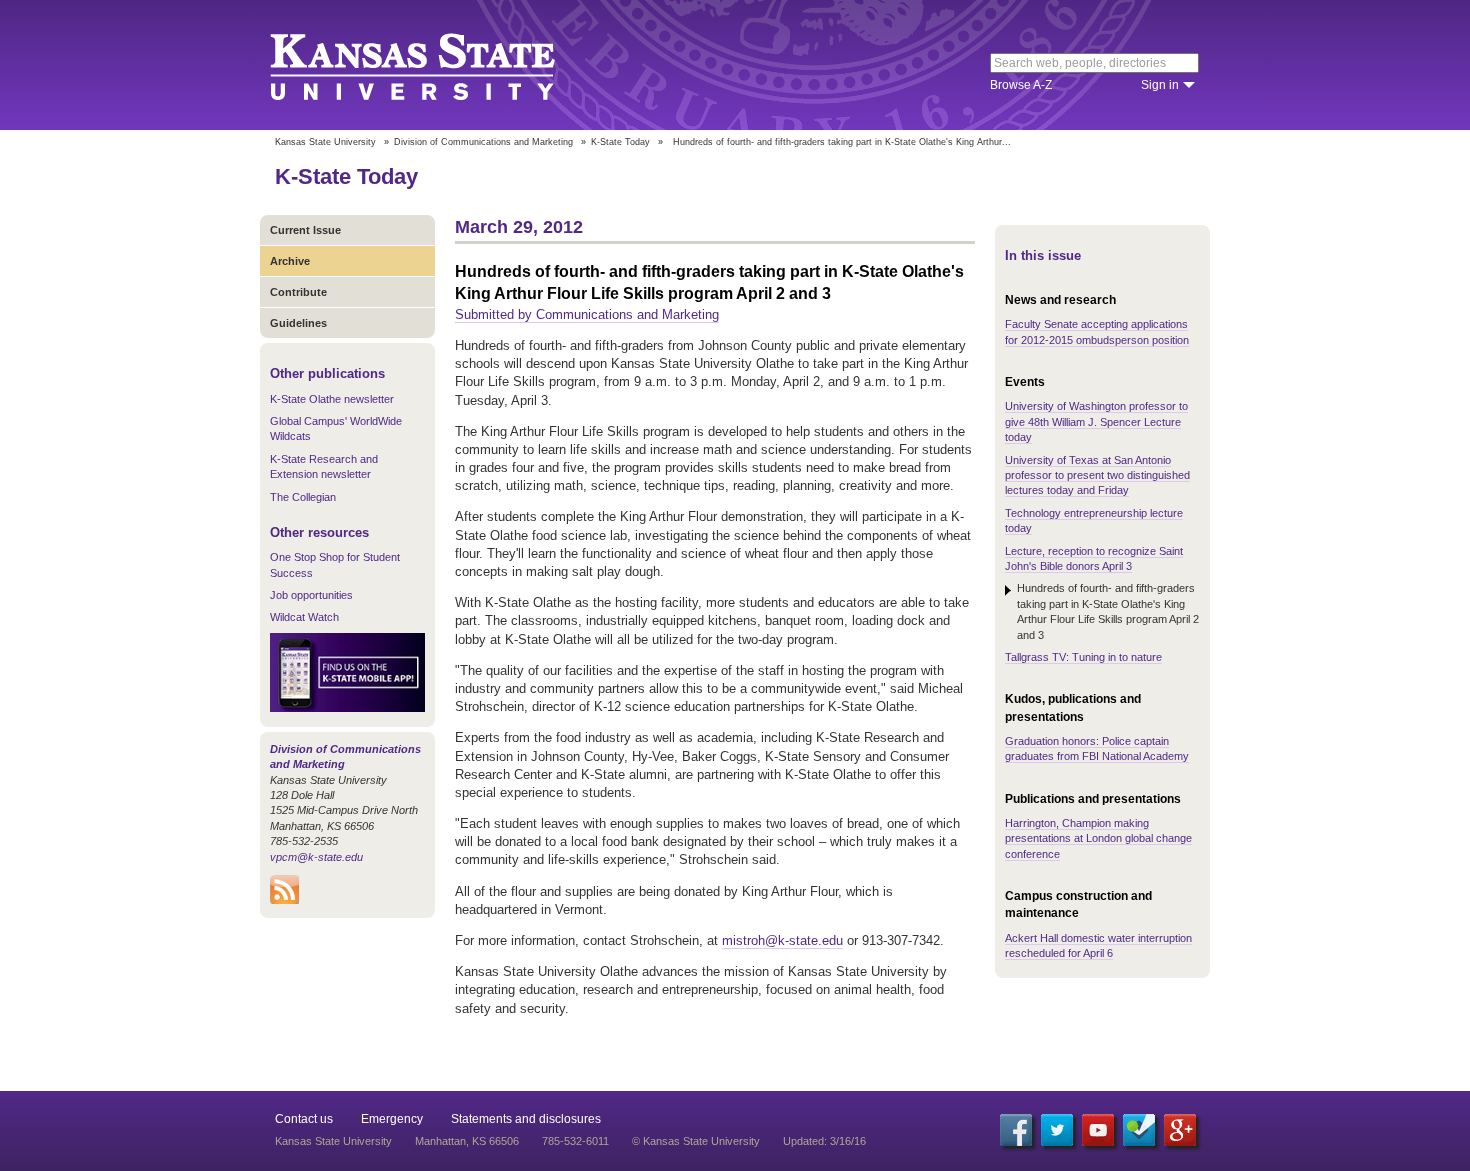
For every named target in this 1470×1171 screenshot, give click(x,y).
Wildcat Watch (304, 617)
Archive (290, 261)
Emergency (392, 1119)
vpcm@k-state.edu (316, 857)
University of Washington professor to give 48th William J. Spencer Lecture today (1096, 421)
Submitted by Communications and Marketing (587, 314)
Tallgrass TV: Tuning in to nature (1083, 657)
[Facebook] (1016, 1130)
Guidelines (298, 323)
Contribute (298, 292)
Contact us (304, 1119)
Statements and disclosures (526, 1119)
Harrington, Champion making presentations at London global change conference (1098, 838)
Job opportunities (311, 595)
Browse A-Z (1021, 85)
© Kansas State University (696, 1141)
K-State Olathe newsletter (332, 399)
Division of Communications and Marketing (483, 142)
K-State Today (620, 142)
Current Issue (305, 230)
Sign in (1160, 85)
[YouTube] (1098, 1130)
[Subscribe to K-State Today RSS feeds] (284, 900)
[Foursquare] (1139, 1130)
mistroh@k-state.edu (782, 940)
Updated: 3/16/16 (824, 1141)
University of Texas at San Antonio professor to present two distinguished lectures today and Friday (1097, 475)
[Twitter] (1057, 1130)
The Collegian (303, 497)
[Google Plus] (1180, 1130)
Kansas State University (437, 65)
